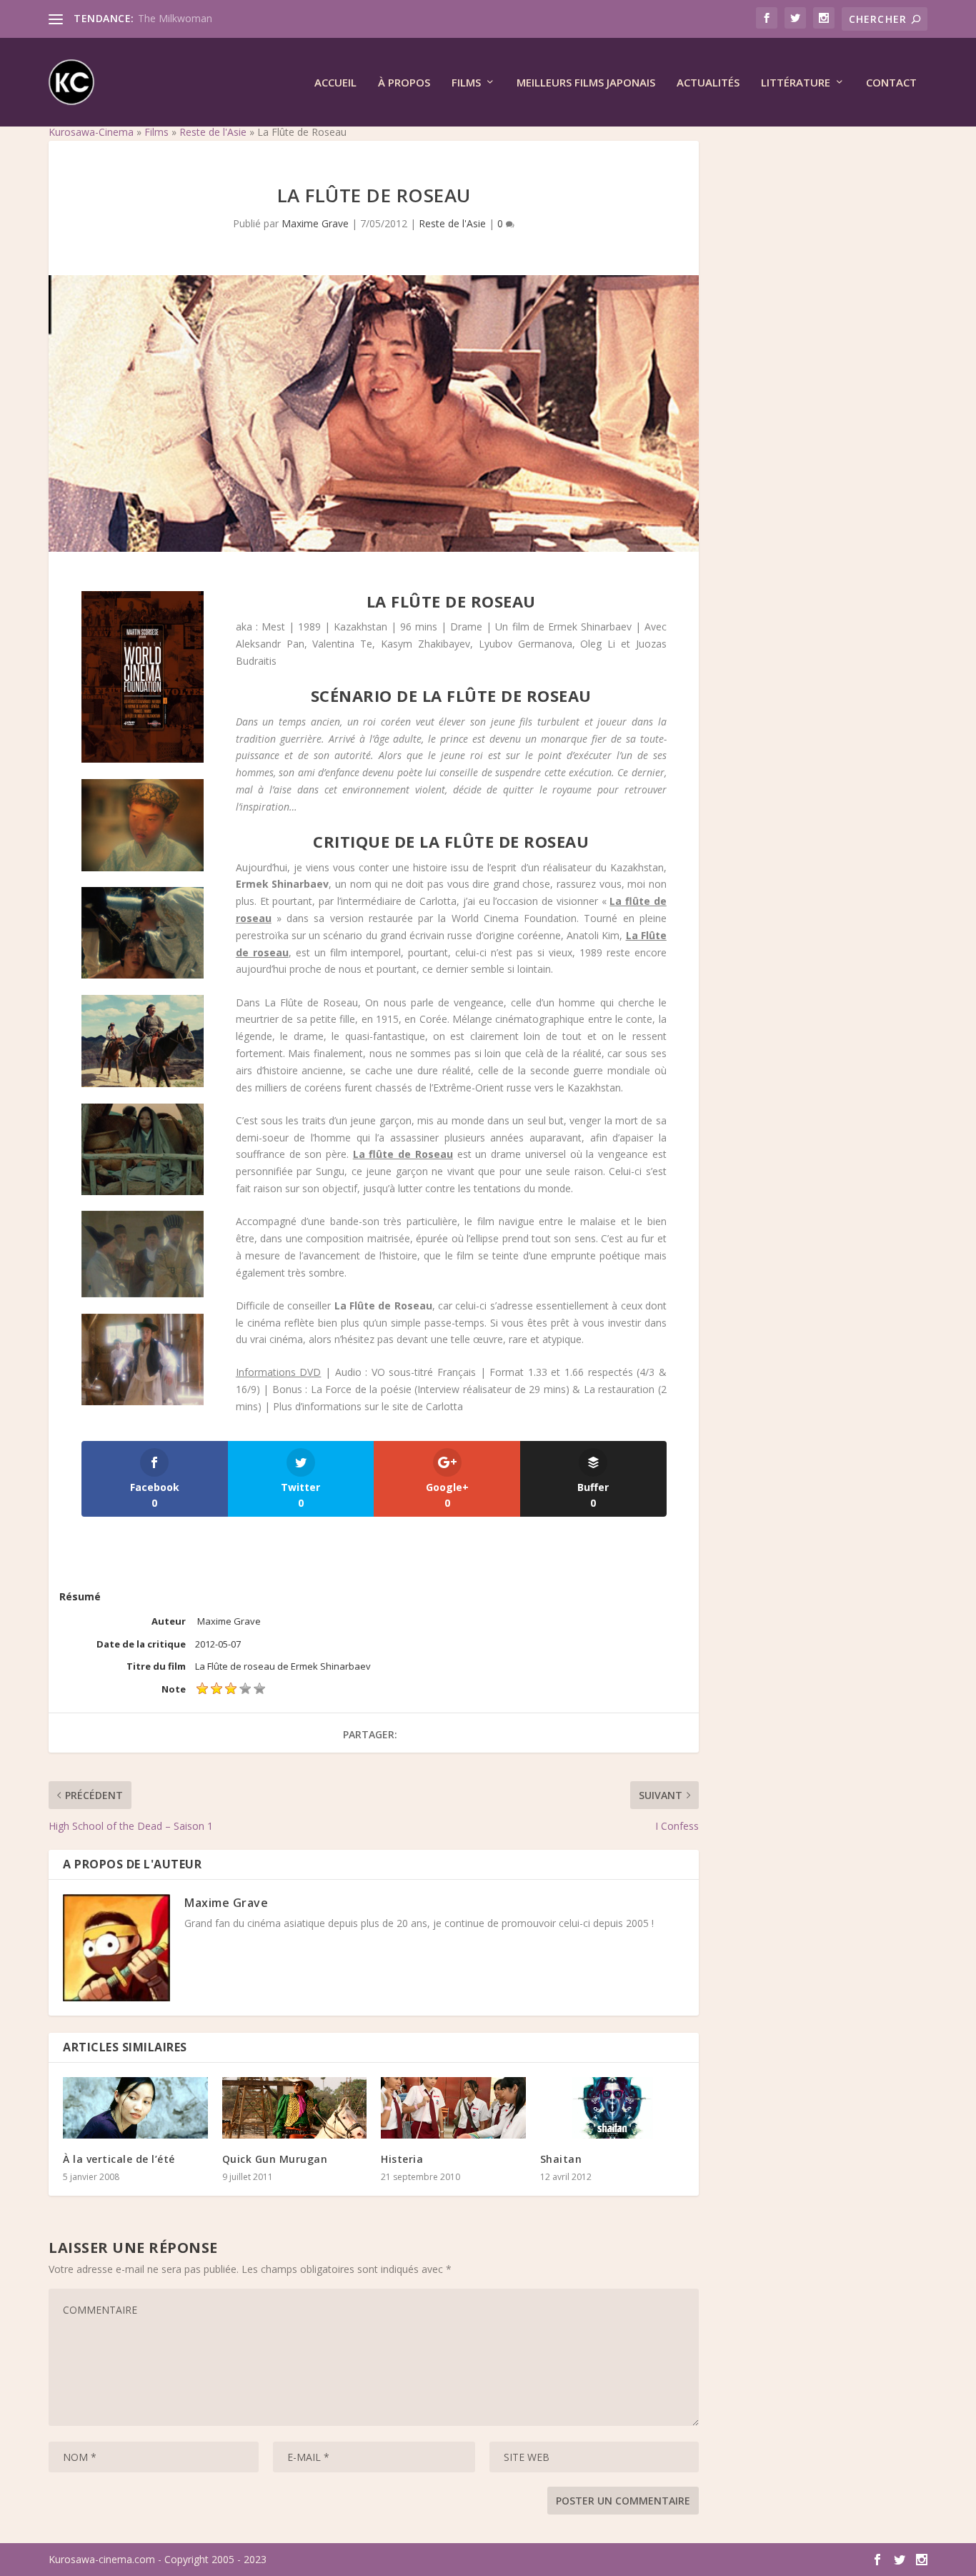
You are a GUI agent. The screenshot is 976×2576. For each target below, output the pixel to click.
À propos (404, 83)
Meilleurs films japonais (586, 83)
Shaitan (561, 2159)
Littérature (796, 83)
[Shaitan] (613, 2108)
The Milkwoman (175, 18)
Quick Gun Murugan (275, 2159)
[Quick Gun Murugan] (295, 2108)
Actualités (708, 83)
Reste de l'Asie (213, 132)
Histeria (402, 2159)
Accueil (335, 83)
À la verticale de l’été (119, 2159)
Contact (891, 83)
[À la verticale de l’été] (135, 2108)
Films (466, 83)
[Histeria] (453, 2108)
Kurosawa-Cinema (91, 132)
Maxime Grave (315, 223)
